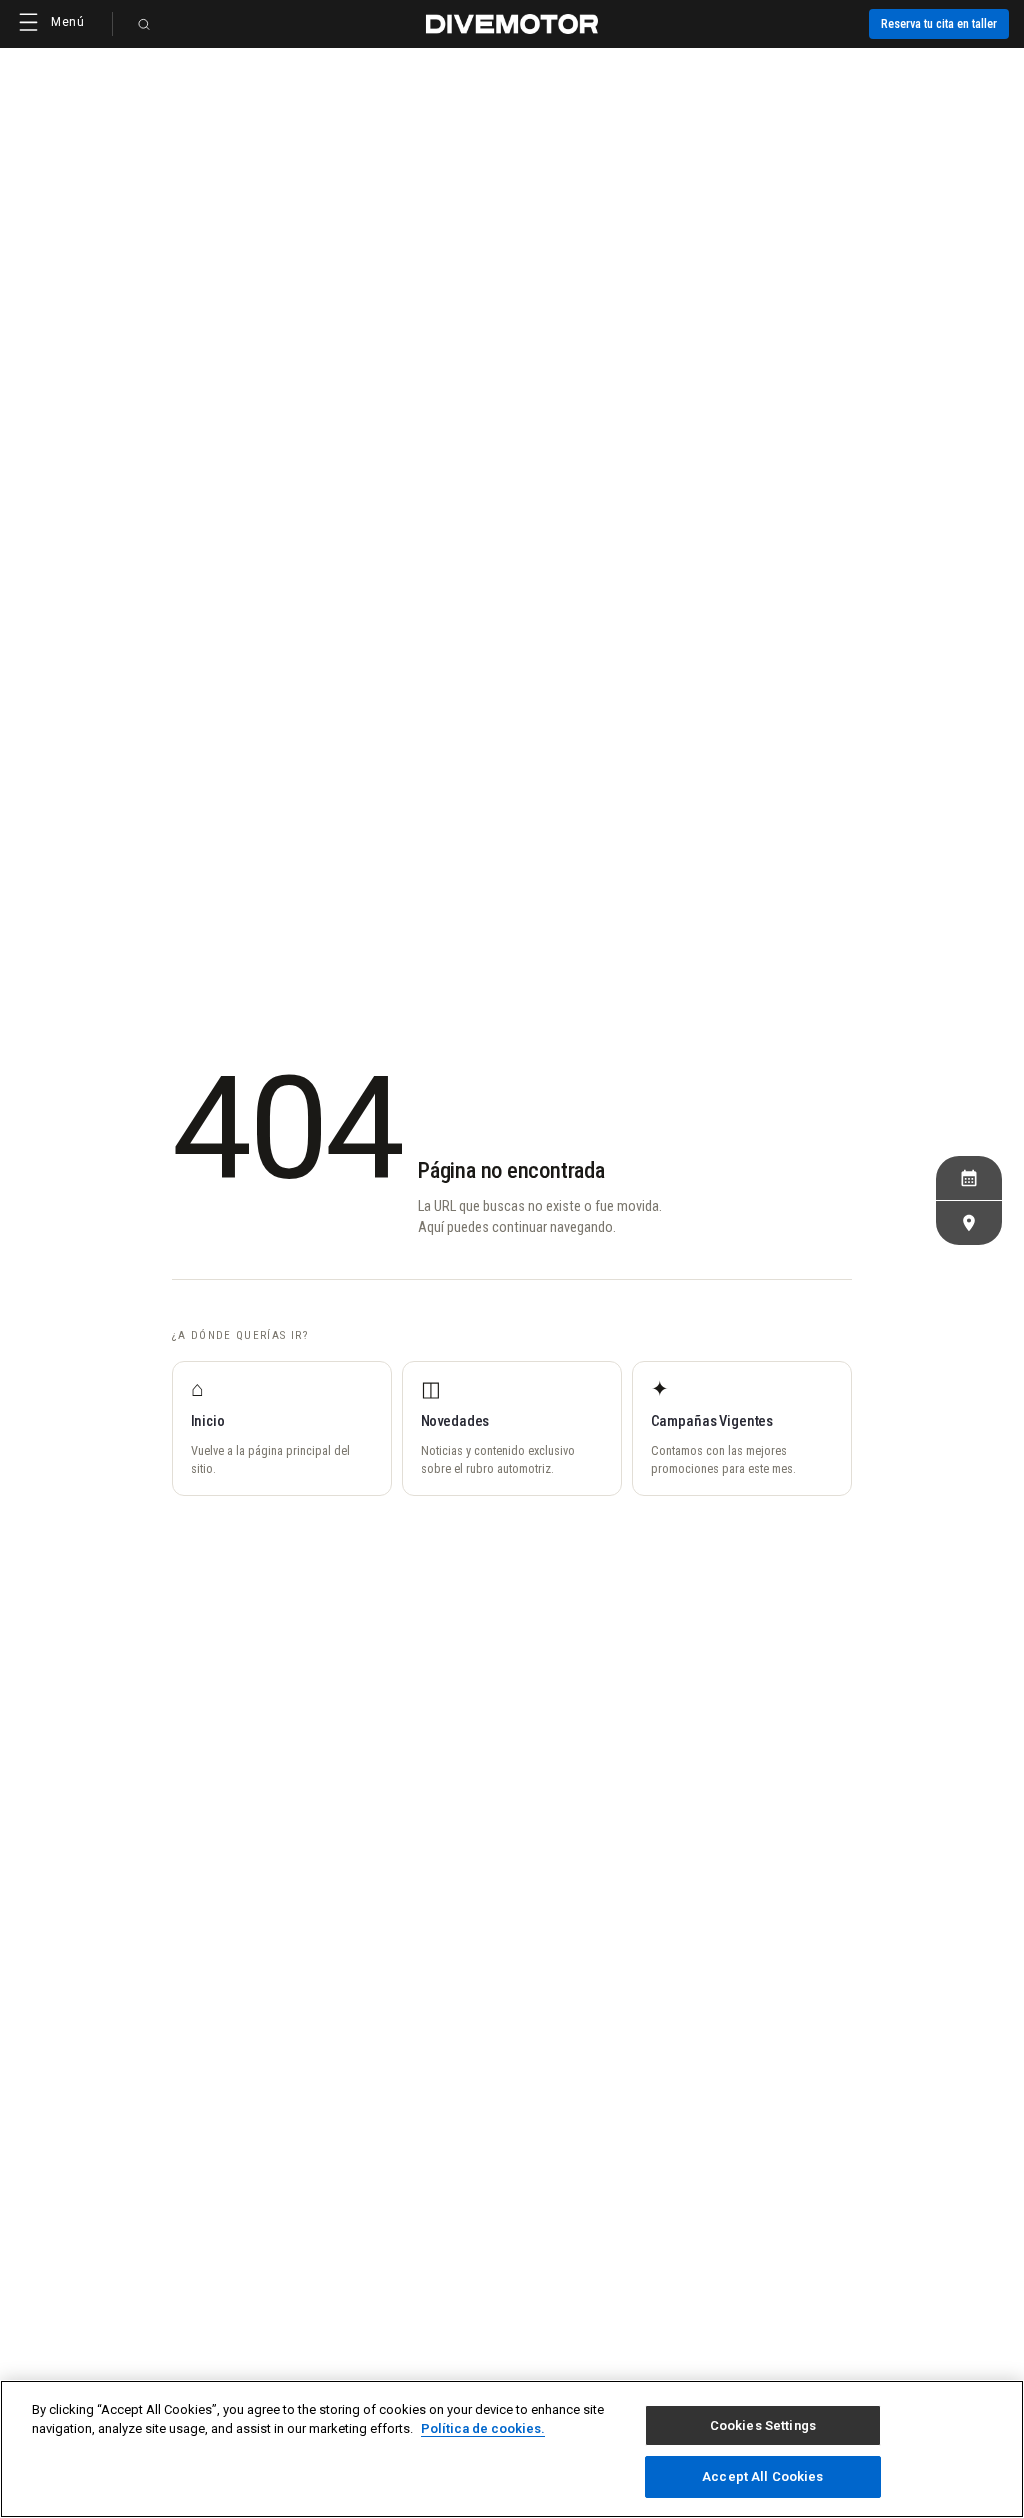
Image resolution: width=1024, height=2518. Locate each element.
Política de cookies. (483, 2428)
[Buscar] (144, 24)
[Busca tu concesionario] (969, 1223)
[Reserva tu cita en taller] (969, 1178)
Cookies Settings (763, 2425)
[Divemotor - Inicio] (512, 24)
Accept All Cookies (762, 2476)
